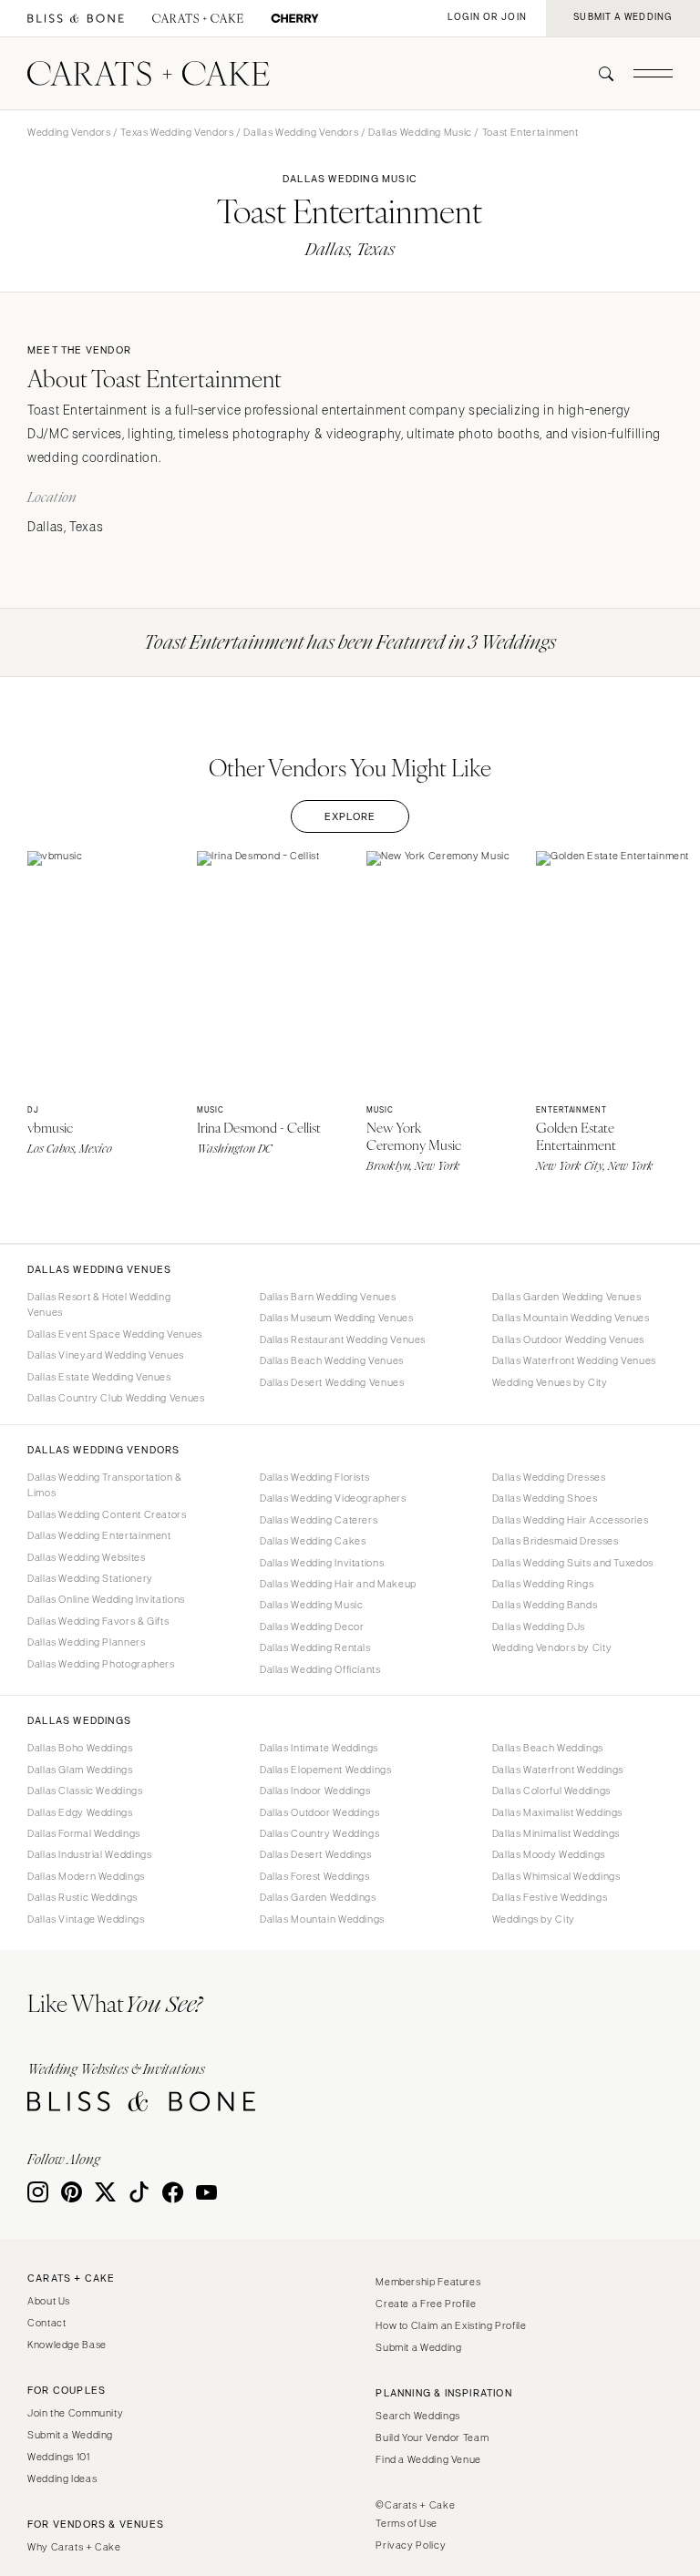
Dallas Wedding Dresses (549, 1477)
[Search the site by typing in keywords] (599, 74)
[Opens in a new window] (76, 19)
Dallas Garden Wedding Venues (567, 1297)
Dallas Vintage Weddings (86, 1919)
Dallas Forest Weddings (315, 1876)
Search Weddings (417, 2416)
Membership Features (428, 2282)
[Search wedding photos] (295, 19)
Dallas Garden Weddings (318, 1897)
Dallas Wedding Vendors (301, 132)
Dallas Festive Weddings (550, 1897)
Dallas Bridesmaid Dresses (556, 1541)
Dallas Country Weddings (320, 1833)
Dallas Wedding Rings (543, 1584)
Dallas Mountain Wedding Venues (571, 1318)
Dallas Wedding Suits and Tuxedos (573, 1563)
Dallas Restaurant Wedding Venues (343, 1339)
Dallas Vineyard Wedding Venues (106, 1355)
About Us (49, 2301)
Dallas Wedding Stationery (90, 1578)
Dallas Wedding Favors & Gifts (98, 1621)
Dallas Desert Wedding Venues (332, 1382)
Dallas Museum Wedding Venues (337, 1318)
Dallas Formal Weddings (84, 1833)
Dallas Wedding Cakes (313, 1541)
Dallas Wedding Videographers (333, 1498)
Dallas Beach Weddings (548, 1748)
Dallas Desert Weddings (316, 1854)
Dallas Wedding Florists (315, 1477)
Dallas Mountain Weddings (322, 1919)
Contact (46, 2323)
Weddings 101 (59, 2457)
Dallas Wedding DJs (539, 1627)
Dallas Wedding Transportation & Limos (105, 1485)
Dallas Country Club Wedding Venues (116, 1398)
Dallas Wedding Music (420, 132)
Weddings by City (534, 1919)
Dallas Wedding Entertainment (99, 1535)
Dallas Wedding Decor (312, 1627)
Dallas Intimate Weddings (319, 1748)
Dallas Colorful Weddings (551, 1791)
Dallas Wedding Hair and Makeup (338, 1584)
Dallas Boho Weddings (80, 1748)
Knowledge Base (67, 2345)
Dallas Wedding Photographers (101, 1664)
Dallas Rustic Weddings (82, 1897)
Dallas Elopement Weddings (326, 1770)
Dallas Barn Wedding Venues (328, 1297)
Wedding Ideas (62, 2479)
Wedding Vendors (69, 132)
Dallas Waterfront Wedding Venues (574, 1360)
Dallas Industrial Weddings (89, 1854)
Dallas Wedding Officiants (320, 1669)
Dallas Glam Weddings (80, 1770)
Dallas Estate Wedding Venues (99, 1377)
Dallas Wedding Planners (87, 1642)
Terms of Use (407, 2523)
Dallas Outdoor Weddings (320, 1812)
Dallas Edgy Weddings (80, 1812)
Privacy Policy (411, 2545)
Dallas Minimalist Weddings (556, 1833)
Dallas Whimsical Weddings (556, 1876)
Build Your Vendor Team (432, 2437)
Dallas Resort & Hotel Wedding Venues (99, 1304)
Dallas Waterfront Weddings (558, 1770)
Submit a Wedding (70, 2435)
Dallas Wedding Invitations (322, 1563)
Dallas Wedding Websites (87, 1557)
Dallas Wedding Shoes (545, 1498)
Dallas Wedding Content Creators (107, 1514)
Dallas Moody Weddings (549, 1854)
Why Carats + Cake (74, 2547)
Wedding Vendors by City (552, 1647)
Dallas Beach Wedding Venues (332, 1360)
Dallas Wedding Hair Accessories (571, 1520)
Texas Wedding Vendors (177, 132)
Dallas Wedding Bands (545, 1605)
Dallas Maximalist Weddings (557, 1812)
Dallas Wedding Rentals (315, 1647)
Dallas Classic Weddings (85, 1791)
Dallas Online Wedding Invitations (106, 1599)
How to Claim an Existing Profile (451, 2325)
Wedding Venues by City (550, 1382)
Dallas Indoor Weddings (315, 1791)
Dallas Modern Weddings (86, 1876)
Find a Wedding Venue (428, 2459)
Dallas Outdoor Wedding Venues (568, 1339)
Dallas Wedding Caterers (319, 1520)
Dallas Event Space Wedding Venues (115, 1334)
